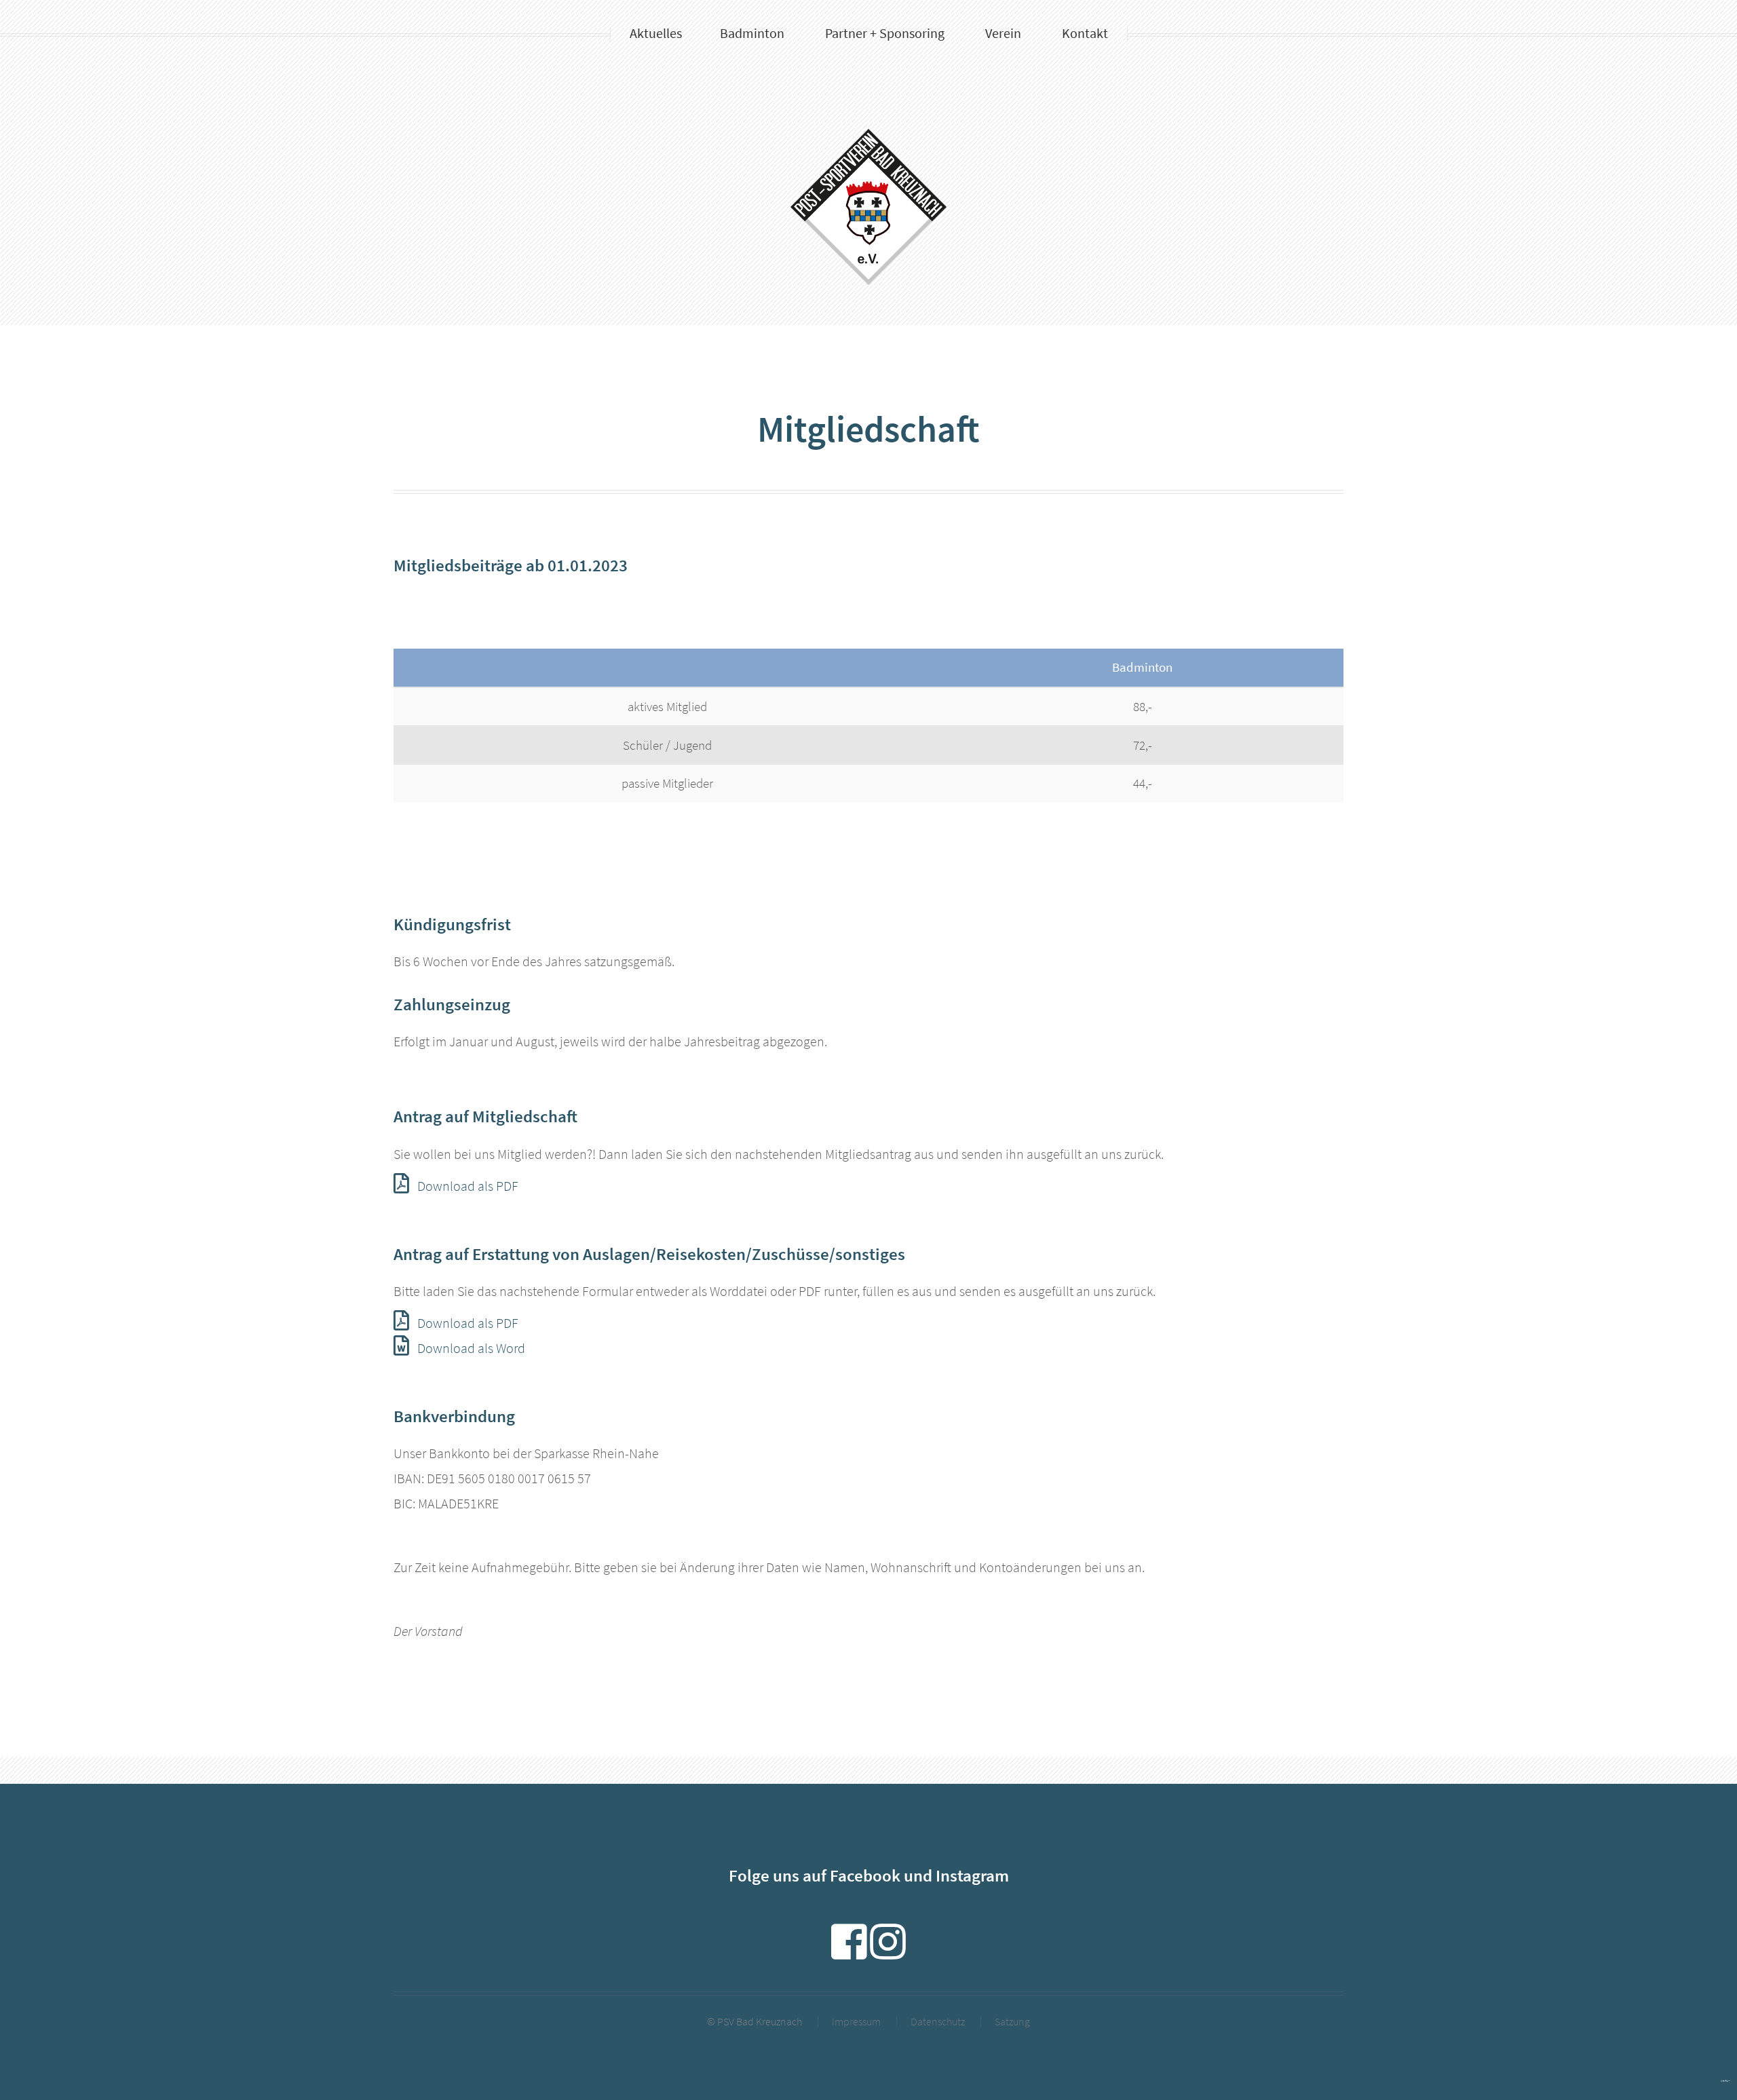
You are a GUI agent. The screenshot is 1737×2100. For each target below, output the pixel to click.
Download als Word (471, 1348)
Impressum (856, 2021)
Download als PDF (468, 1186)
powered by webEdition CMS (1725, 2081)
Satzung (1012, 2021)
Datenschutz (938, 2021)
